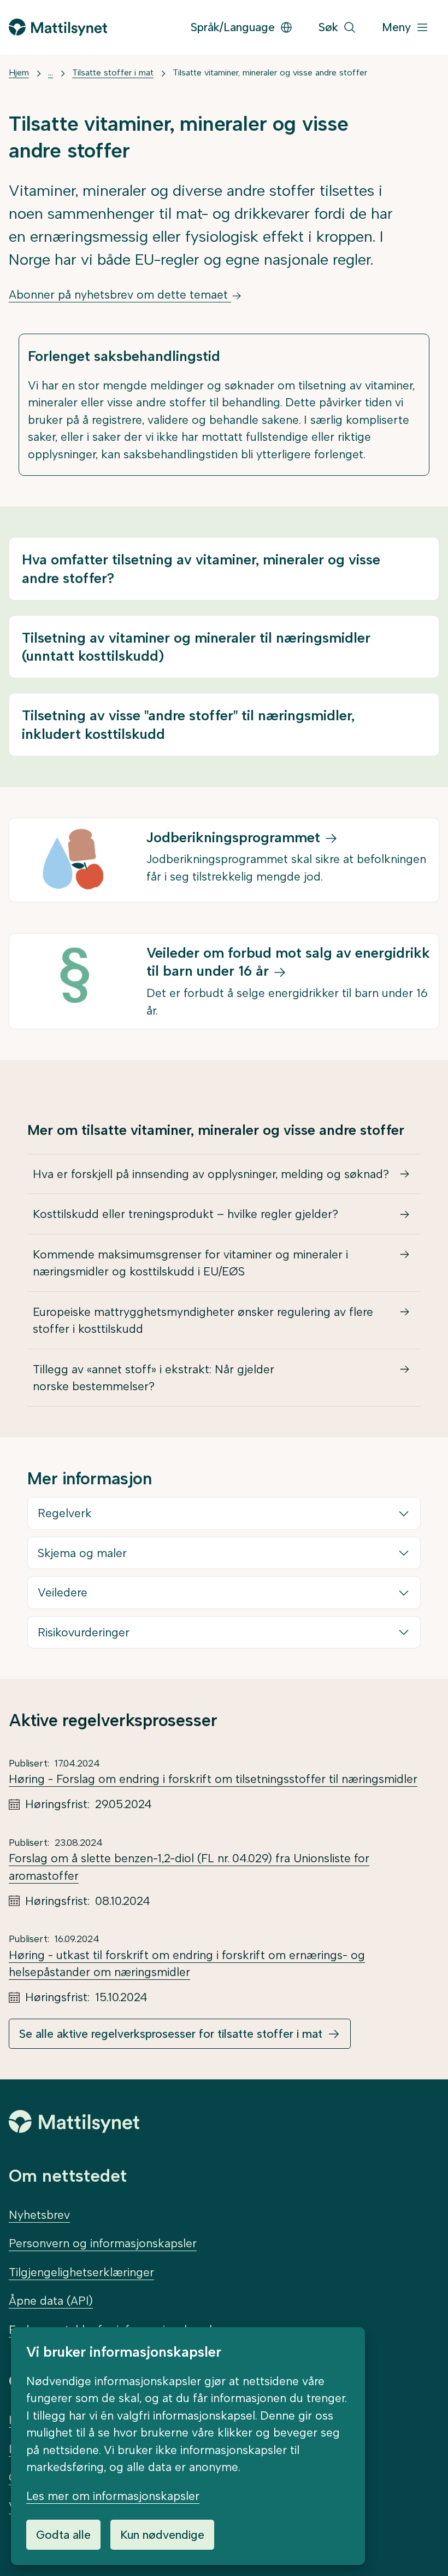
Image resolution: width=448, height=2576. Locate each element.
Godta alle (63, 2535)
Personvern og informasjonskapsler (103, 2243)
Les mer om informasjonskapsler (113, 2496)
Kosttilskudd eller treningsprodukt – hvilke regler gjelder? (185, 1214)
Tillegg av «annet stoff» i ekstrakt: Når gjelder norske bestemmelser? (154, 1378)
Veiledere (63, 1592)
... (51, 72)
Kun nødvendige (162, 2535)
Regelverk (65, 1513)
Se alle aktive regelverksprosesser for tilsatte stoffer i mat (171, 2034)
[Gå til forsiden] (58, 27)
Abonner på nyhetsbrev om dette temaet (120, 295)
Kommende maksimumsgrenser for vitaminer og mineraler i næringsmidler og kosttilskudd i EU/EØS (190, 1263)
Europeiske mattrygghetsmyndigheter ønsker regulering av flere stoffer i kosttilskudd (203, 1321)
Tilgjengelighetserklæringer (81, 2272)
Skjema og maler (82, 1553)
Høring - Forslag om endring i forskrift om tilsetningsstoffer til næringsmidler (213, 1779)
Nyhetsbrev (39, 2215)
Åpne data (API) (51, 2301)
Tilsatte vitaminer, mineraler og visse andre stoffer (270, 72)
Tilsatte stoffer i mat (113, 72)
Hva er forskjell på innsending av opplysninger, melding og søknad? (211, 1174)
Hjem (19, 72)
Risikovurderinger (84, 1632)
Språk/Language (233, 27)
